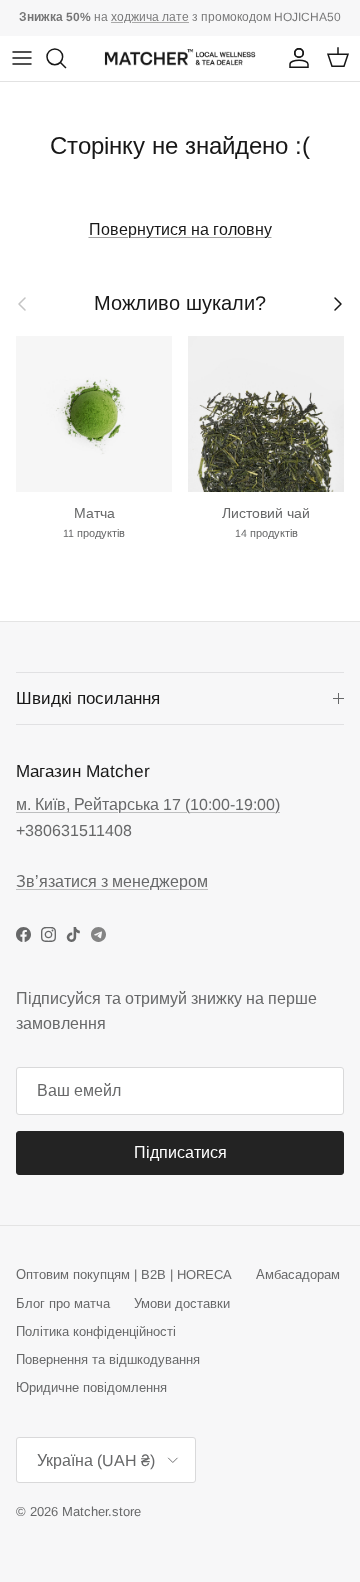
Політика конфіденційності (96, 1331)
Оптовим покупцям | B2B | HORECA (124, 1274)
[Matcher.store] (180, 58)
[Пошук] (66, 58)
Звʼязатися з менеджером (112, 881)
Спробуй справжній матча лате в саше (180, 25)
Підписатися (180, 1152)
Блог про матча (63, 1303)
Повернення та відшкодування (108, 1359)
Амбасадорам (298, 1274)
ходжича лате (150, 17)
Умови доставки (182, 1303)
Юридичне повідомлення (91, 1387)
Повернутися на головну (180, 229)
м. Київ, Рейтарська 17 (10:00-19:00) (148, 804)
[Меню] (22, 58)
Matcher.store (101, 1511)
